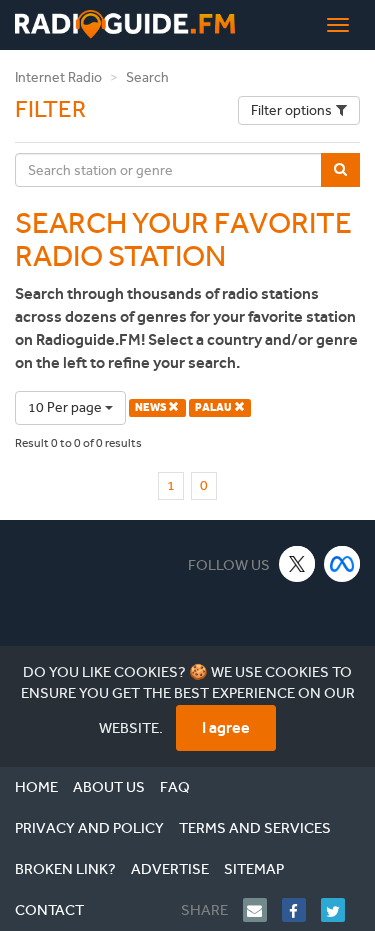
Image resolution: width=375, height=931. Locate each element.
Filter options (291, 110)
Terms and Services (255, 828)
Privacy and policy (89, 828)
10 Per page (66, 407)
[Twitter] (340, 910)
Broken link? (65, 869)
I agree (226, 727)
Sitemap (254, 869)
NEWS (151, 407)
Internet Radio (58, 77)
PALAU (214, 407)
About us (109, 787)
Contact (49, 910)
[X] (297, 563)
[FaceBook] (301, 910)
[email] (262, 910)
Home (36, 787)
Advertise (170, 869)
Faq (175, 787)
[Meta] (342, 563)
